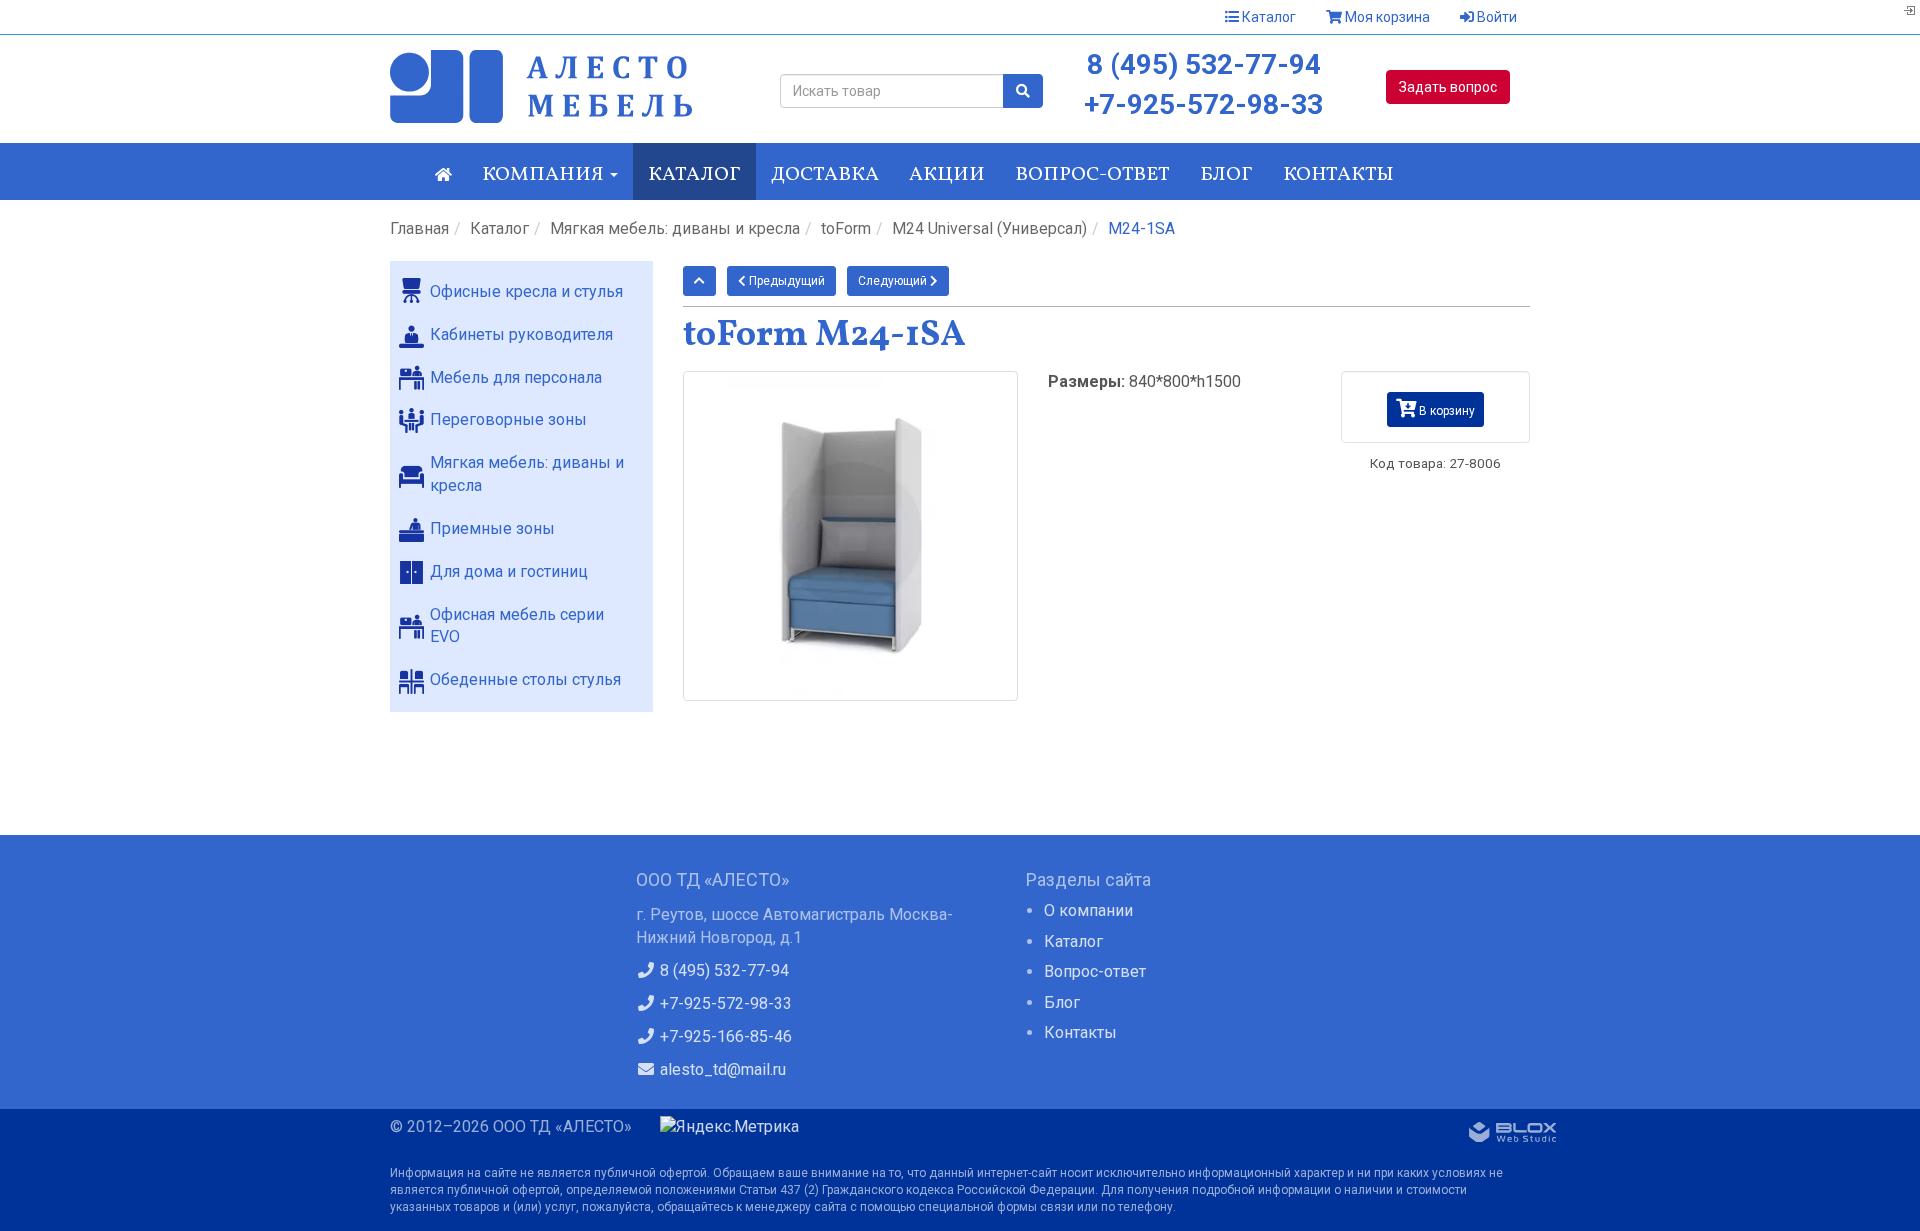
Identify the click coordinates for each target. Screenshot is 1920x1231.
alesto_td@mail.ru (721, 1069)
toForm (846, 228)
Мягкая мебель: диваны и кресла (675, 228)
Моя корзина (1386, 17)
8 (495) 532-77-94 (1204, 64)
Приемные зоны (492, 528)
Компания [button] (545, 175)
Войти (1495, 17)
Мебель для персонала (516, 377)
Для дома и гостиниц (509, 571)
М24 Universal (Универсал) (989, 228)
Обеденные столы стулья (525, 679)
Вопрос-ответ (1092, 175)
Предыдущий (785, 281)
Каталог (1267, 17)
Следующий (894, 281)
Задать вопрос (1448, 87)
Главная (419, 228)
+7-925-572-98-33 (1203, 104)
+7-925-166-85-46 (724, 1036)
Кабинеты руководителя (521, 334)
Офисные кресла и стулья (526, 291)
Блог (1226, 175)
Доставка (825, 175)
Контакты (1338, 175)
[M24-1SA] (851, 535)
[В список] (699, 281)
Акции (947, 175)
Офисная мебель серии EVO (517, 626)
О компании (1088, 910)
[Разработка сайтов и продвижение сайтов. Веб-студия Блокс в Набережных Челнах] (1513, 1136)
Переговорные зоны (508, 419)
